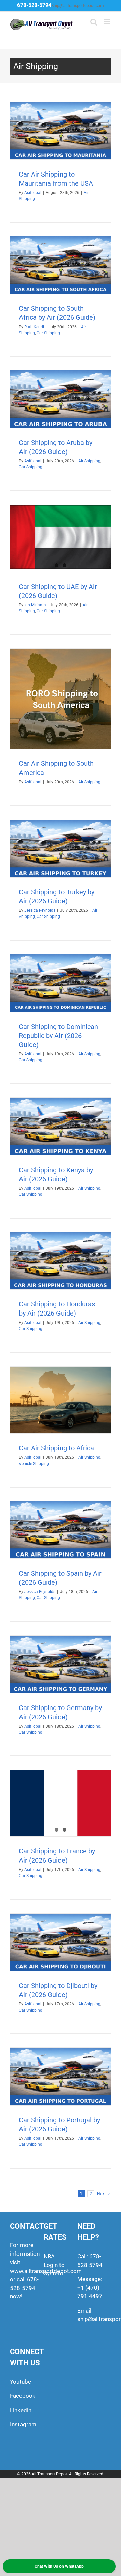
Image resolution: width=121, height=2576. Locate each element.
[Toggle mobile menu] (107, 22)
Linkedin (21, 2410)
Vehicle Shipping (34, 1464)
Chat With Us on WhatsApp (59, 2566)
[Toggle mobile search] (94, 22)
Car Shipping (48, 333)
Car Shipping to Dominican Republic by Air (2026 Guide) (58, 1036)
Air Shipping (89, 461)
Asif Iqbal (33, 193)
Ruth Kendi (34, 327)
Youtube (21, 2382)
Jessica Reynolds (40, 910)
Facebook (23, 2396)
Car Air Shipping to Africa (56, 1448)
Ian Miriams (35, 605)
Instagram (23, 2424)
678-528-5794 (34, 5)
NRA (49, 2256)
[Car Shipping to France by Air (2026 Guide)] (61, 1803)
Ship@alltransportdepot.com (78, 6)
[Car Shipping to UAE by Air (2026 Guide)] (61, 537)
